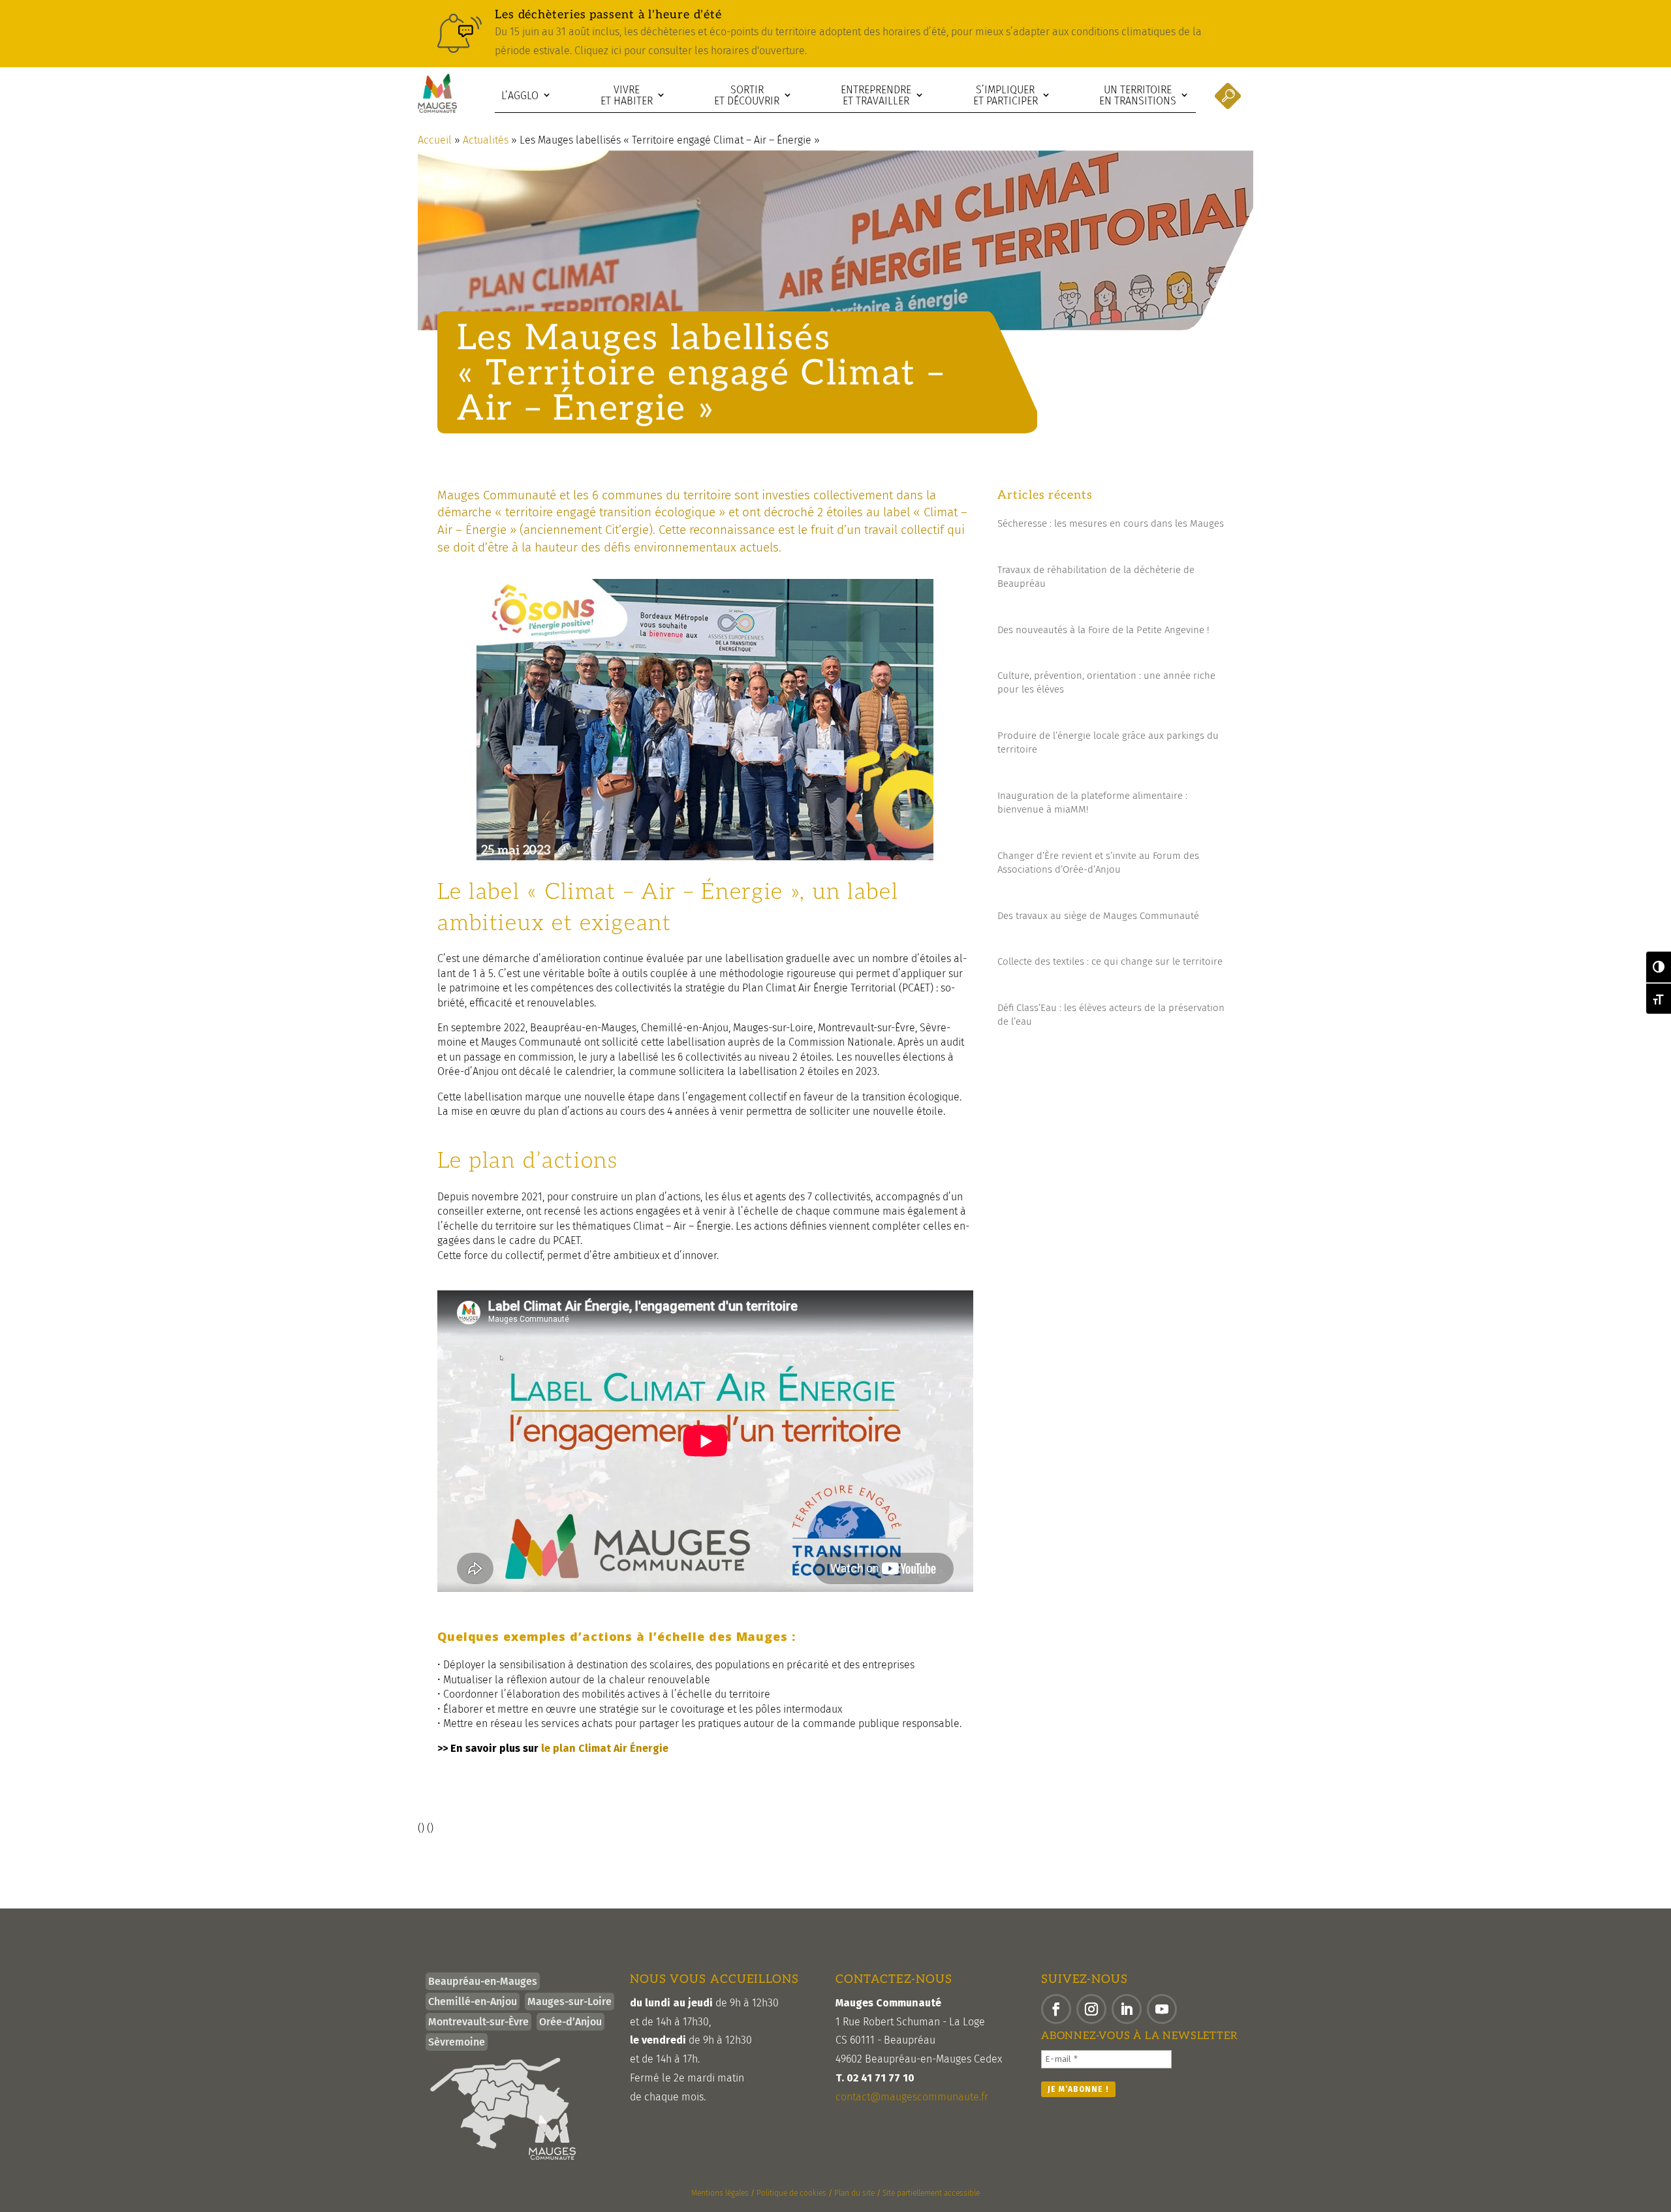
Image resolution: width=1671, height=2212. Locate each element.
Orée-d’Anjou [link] (570, 2022)
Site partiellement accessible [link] (931, 2193)
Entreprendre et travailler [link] (876, 96)
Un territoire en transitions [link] (1138, 96)
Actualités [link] (486, 140)
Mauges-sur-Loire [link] (570, 2002)
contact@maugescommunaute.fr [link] (912, 2097)
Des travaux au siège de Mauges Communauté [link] (1098, 916)
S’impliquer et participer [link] (1006, 96)
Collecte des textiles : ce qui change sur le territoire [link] (1110, 961)
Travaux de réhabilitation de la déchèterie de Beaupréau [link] (1096, 577)
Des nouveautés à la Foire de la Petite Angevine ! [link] (1103, 630)
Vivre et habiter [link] (627, 96)
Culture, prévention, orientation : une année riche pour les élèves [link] (1106, 682)
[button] (1056, 2009)
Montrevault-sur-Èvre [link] (478, 2022)
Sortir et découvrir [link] (747, 96)
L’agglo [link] (520, 96)
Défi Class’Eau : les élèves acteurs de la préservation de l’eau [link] (1111, 1015)
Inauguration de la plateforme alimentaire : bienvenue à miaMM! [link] (1092, 802)
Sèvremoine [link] (457, 2042)
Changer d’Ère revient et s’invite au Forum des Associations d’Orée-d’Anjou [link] (1098, 863)
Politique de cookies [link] (791, 2193)
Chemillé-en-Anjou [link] (473, 2002)
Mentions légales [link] (720, 2193)
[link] (835, 34)
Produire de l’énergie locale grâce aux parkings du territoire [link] (1108, 742)
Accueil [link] (435, 140)
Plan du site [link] (854, 2193)
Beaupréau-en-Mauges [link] (483, 1981)
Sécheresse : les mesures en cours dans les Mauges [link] (1111, 523)
